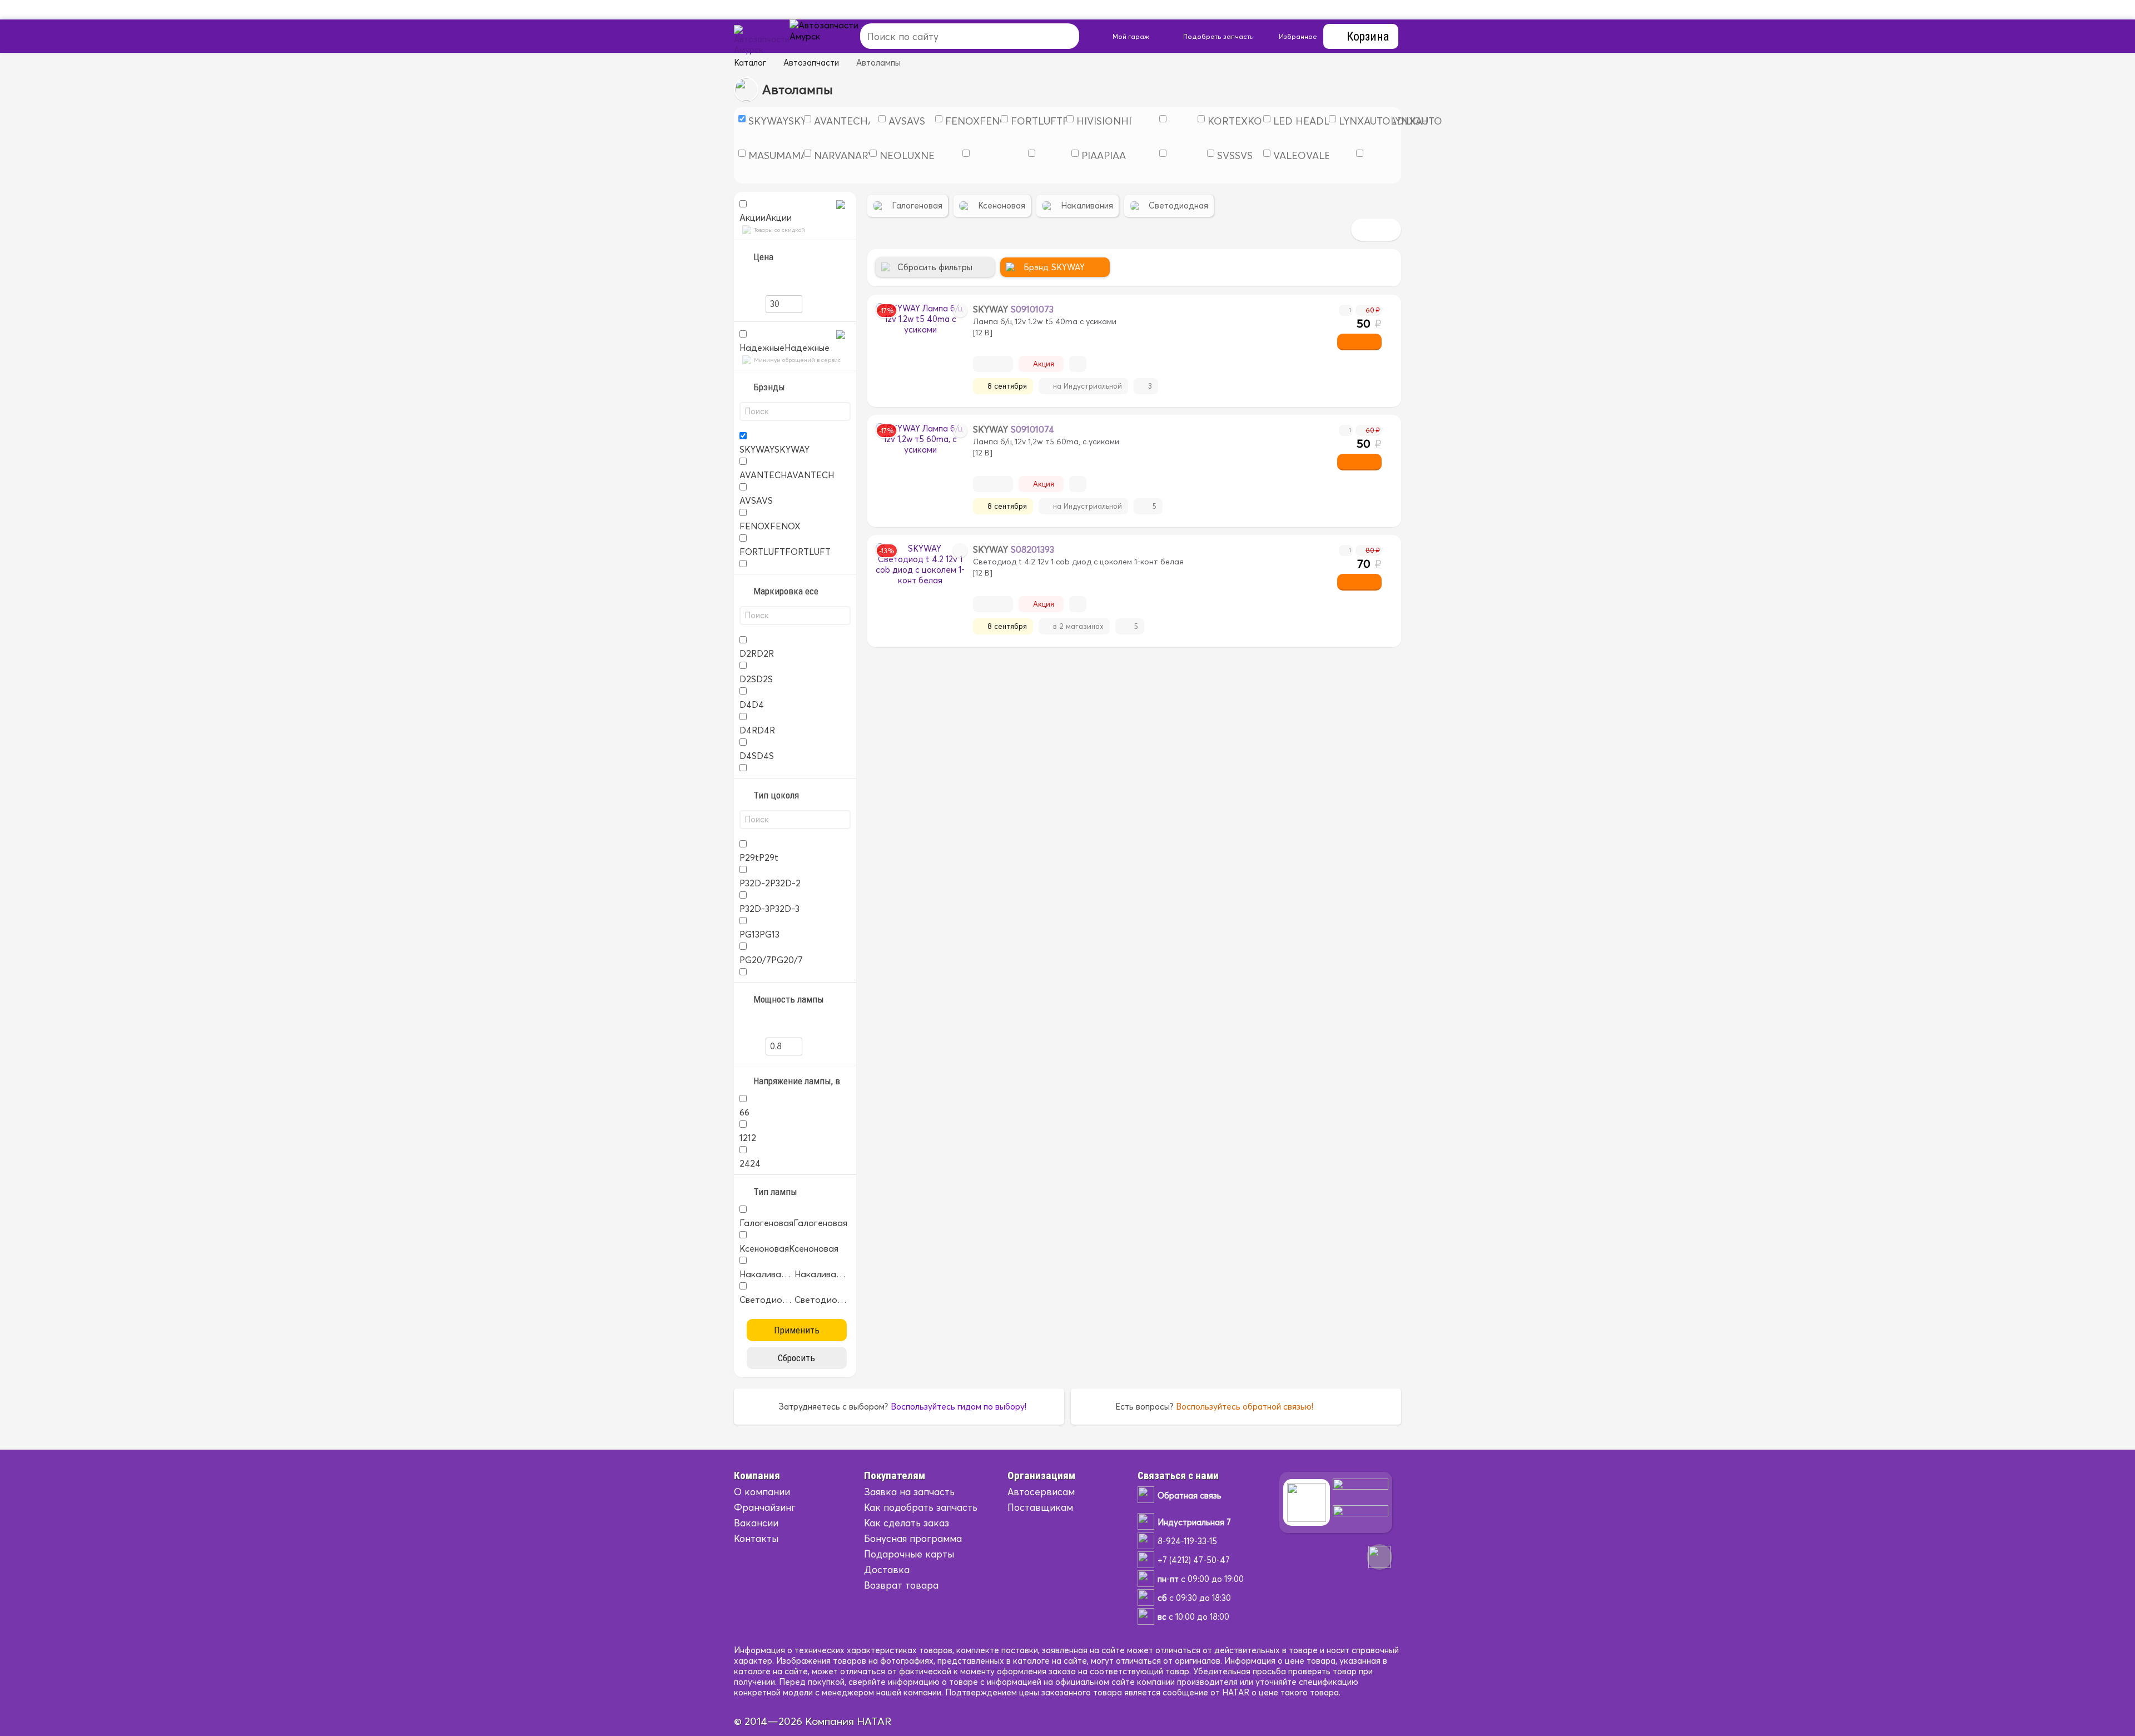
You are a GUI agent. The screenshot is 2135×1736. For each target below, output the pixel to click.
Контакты (756, 1538)
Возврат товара (901, 1585)
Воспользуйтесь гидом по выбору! (959, 1407)
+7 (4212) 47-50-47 (1194, 1560)
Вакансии (756, 1523)
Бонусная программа (913, 1538)
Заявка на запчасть (909, 1492)
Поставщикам (1040, 1507)
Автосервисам (1041, 1492)
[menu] (837, 36)
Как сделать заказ (907, 1523)
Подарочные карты (909, 1554)
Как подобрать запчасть (921, 1507)
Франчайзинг (765, 1507)
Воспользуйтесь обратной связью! (1245, 1407)
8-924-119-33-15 (1187, 1541)
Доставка (887, 1569)
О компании (762, 1492)
